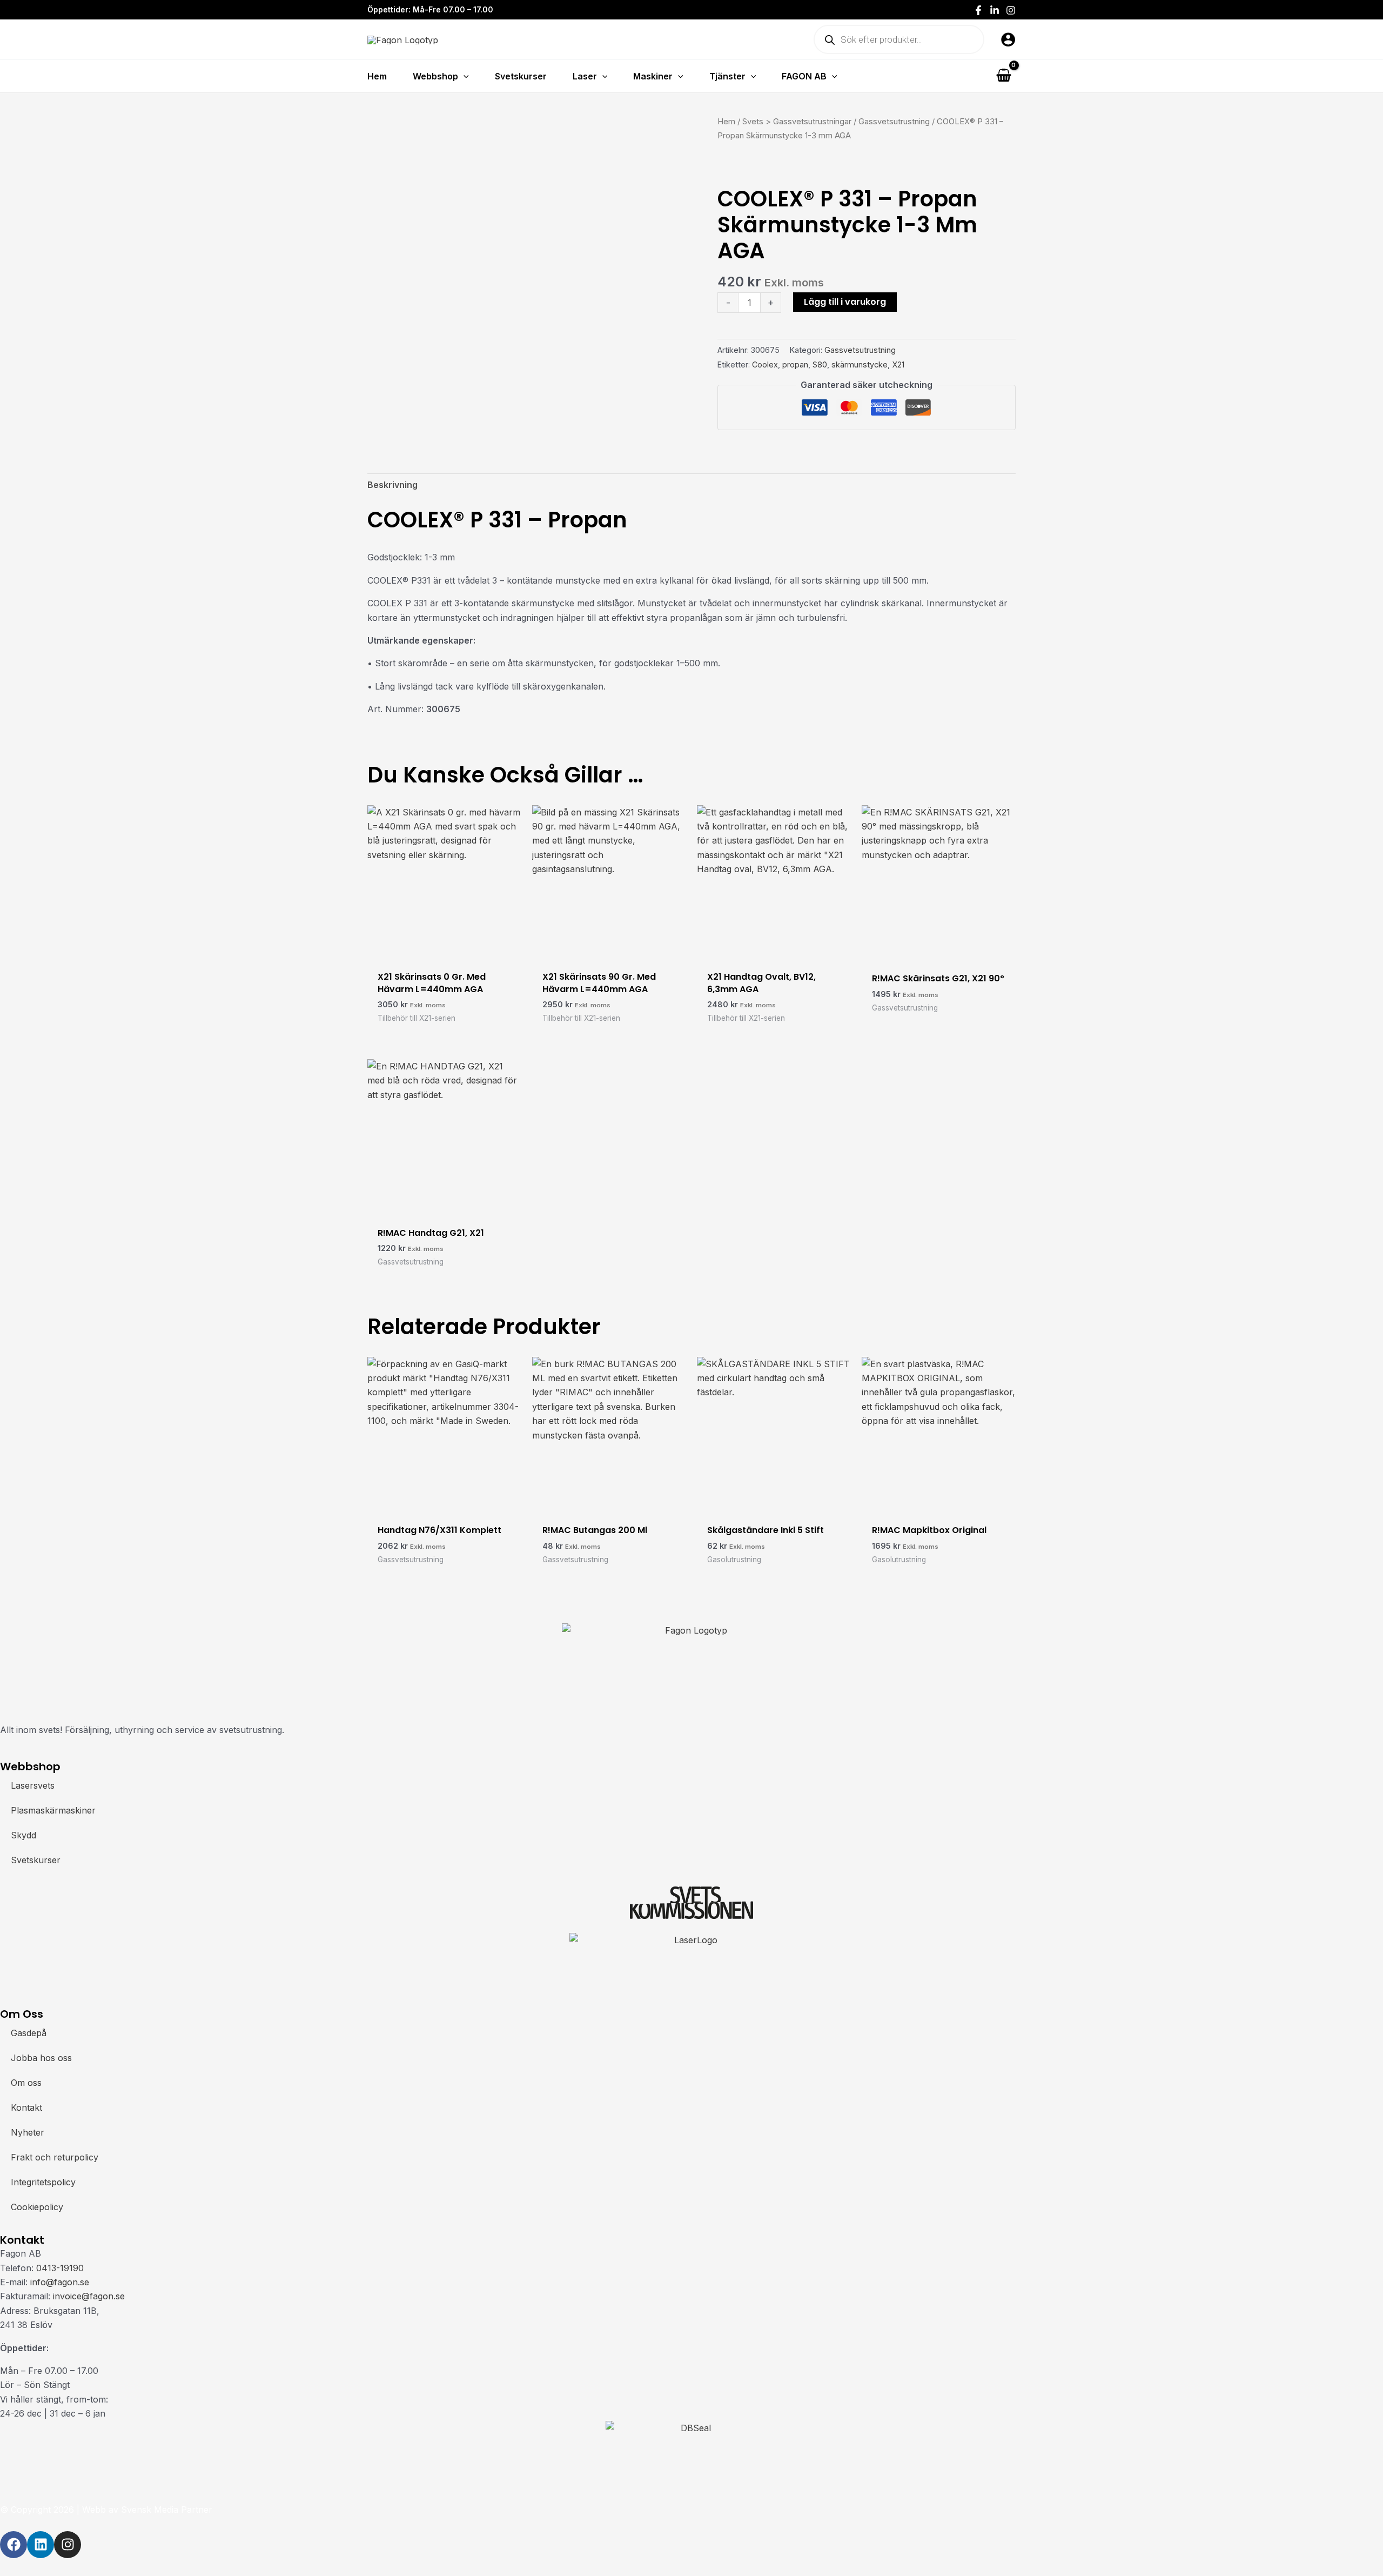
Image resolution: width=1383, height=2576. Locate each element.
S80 (820, 364)
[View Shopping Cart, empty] (1003, 76)
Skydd (24, 1835)
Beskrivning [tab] (392, 485)
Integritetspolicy (43, 2182)
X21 (898, 364)
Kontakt (26, 2107)
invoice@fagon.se (89, 2296)
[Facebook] (978, 10)
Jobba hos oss (41, 2058)
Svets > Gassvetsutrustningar (797, 122)
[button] (464, 76)
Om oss (26, 2083)
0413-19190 (60, 2268)
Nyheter (28, 2132)
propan (795, 364)
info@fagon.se (60, 2282)
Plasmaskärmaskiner (53, 1810)
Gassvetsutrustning (894, 122)
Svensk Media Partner (167, 2510)
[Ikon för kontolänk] (1008, 39)
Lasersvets (33, 1785)
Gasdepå (29, 2033)
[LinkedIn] (995, 10)
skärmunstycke (860, 364)
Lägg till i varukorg (845, 302)
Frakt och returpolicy (55, 2157)
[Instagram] (1011, 10)
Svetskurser (36, 1860)
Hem (726, 122)
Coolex (765, 364)
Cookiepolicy (37, 2207)
